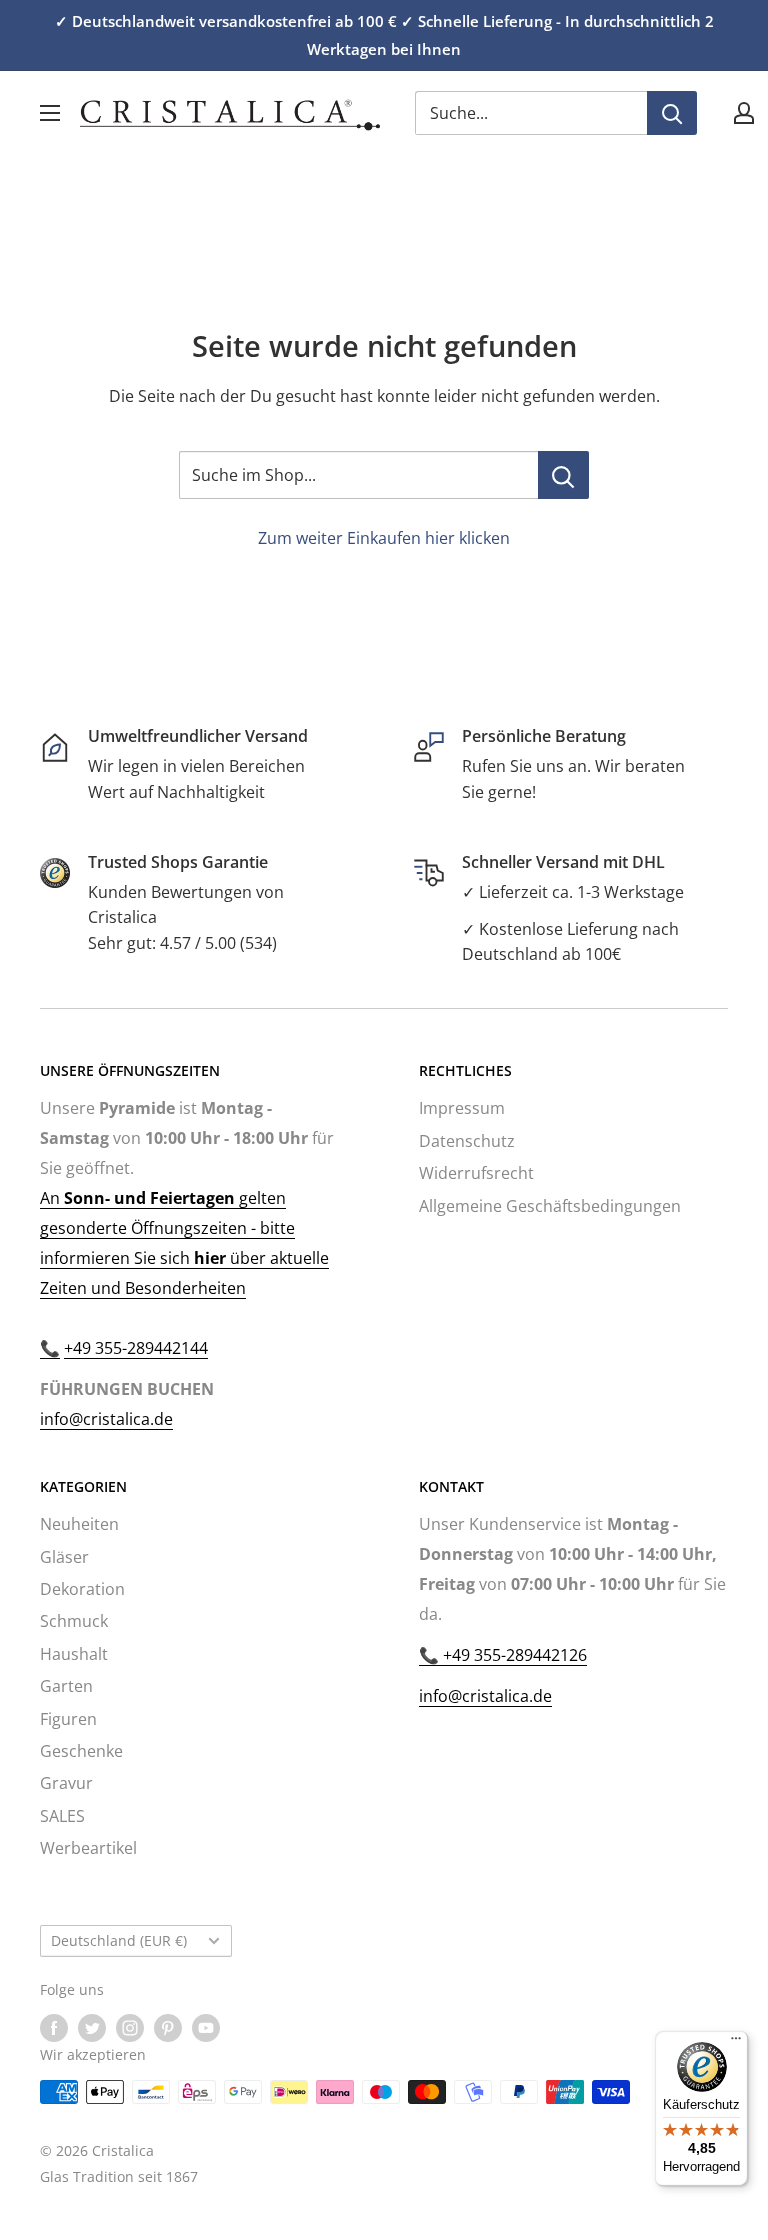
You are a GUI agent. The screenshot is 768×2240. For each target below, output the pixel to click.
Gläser (64, 1557)
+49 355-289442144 (136, 1348)
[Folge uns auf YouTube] (206, 2028)
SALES (62, 1816)
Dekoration (82, 1589)
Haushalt (74, 1654)
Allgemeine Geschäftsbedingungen (550, 1206)
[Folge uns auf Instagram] (130, 2028)
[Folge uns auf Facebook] (54, 2028)
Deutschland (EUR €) (119, 1940)
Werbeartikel (88, 1848)
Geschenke (81, 1751)
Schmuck (74, 1621)
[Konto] (744, 113)
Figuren (68, 1719)
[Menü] (736, 2043)
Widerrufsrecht (476, 1173)
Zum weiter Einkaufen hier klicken (384, 538)
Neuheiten (79, 1524)
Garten (66, 1686)
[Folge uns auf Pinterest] (168, 2028)
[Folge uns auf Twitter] (92, 2028)
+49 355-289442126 (513, 1655)
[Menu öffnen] (50, 113)
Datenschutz (467, 1141)
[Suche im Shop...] (563, 475)
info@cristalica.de (106, 1419)
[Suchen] (672, 113)
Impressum (462, 1108)
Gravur (66, 1783)
